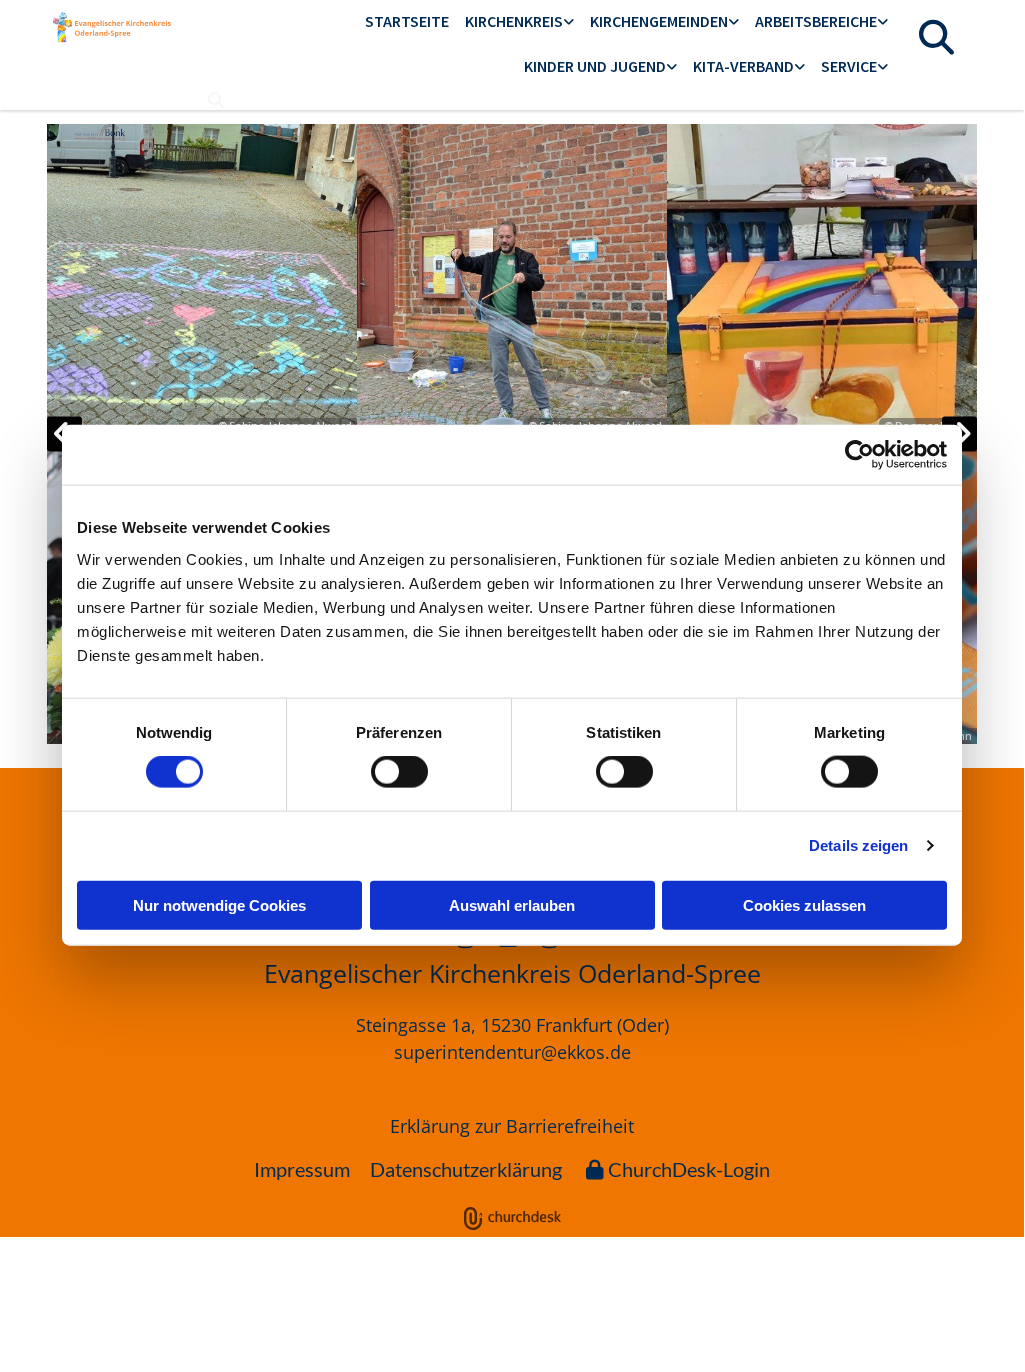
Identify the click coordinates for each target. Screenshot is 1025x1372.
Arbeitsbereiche (816, 21)
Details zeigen (858, 845)
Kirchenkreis (514, 21)
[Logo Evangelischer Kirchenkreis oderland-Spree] (112, 27)
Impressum (302, 1169)
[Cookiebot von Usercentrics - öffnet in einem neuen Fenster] (859, 455)
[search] (216, 100)
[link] (519, 22)
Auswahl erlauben (512, 904)
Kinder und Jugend (595, 66)
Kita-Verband (743, 66)
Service (849, 66)
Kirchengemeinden (659, 21)
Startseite (407, 21)
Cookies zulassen (804, 904)
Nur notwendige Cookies (219, 904)
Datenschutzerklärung (466, 1169)
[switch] (399, 772)
